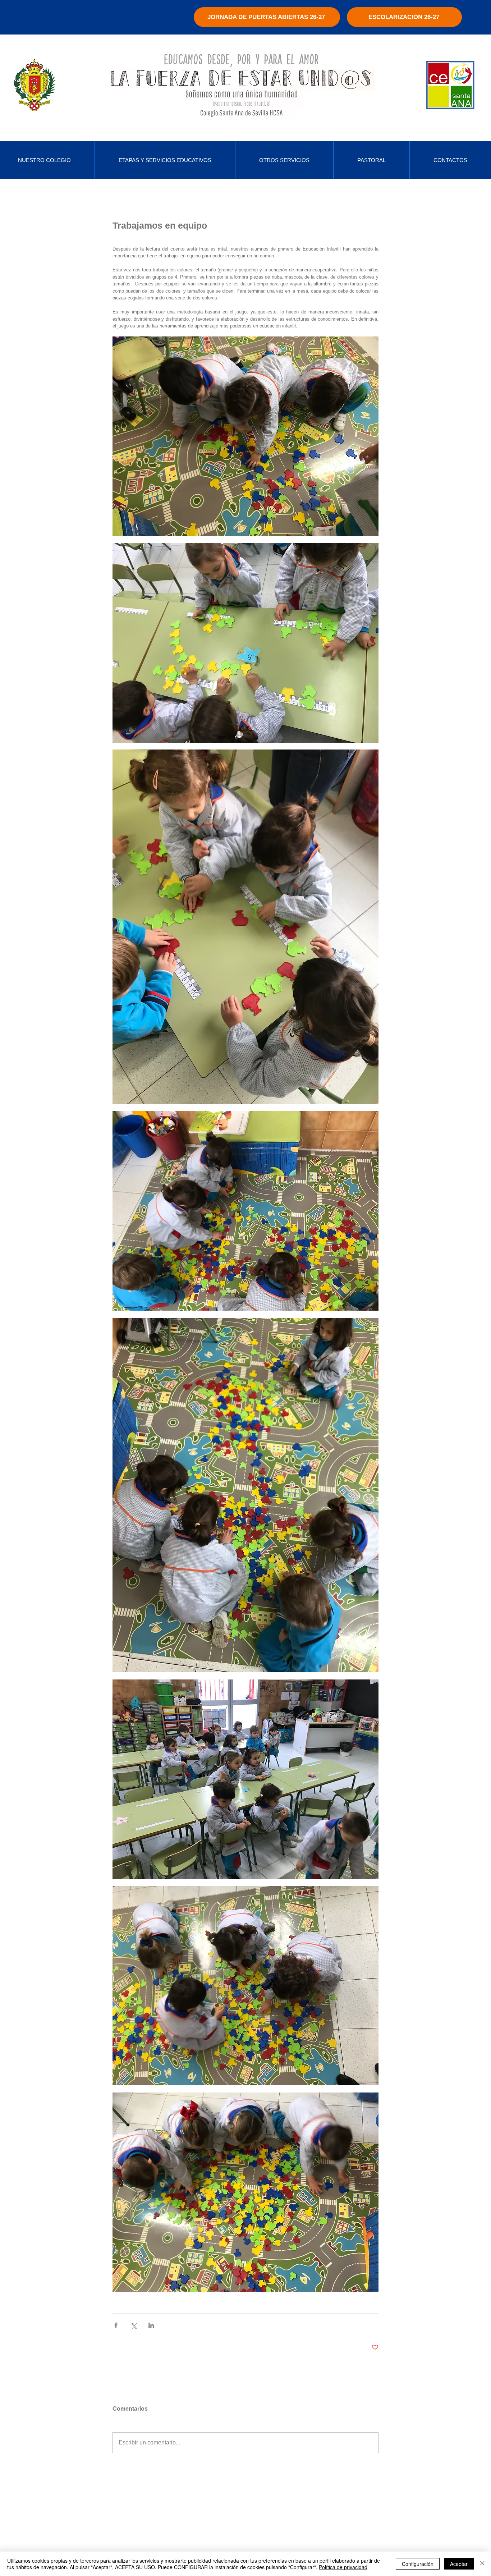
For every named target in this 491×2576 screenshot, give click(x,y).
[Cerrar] (482, 2564)
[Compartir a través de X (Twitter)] (134, 2325)
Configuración (418, 2564)
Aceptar (459, 2564)
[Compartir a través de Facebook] (116, 2325)
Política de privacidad (343, 2567)
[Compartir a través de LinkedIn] (151, 2325)
